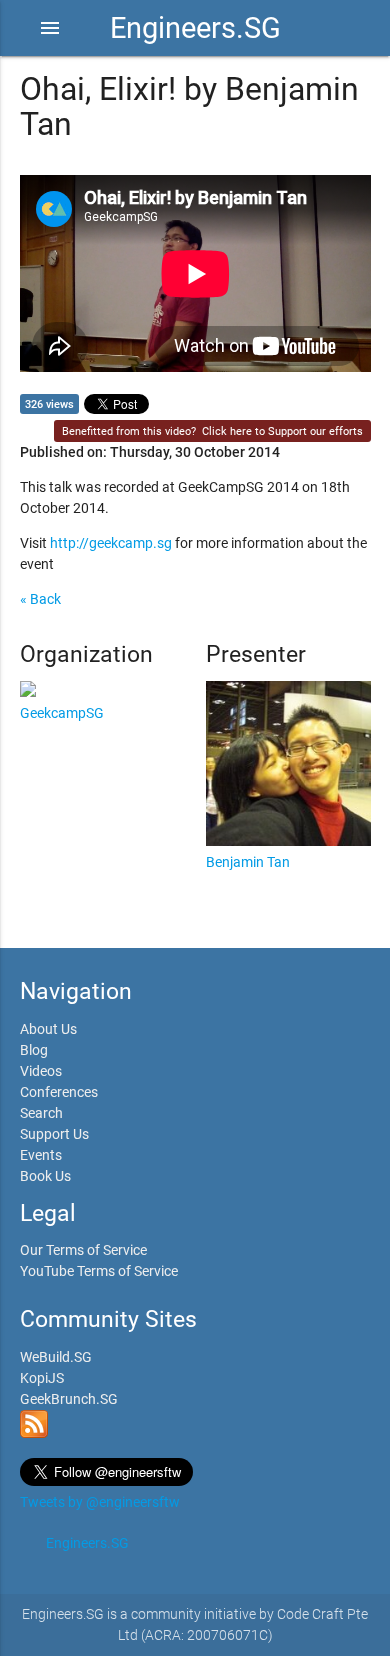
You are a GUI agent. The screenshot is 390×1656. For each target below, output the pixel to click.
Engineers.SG (195, 28)
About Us (48, 1029)
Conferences (59, 1092)
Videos (41, 1071)
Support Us (54, 1134)
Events (41, 1155)
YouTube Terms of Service (99, 1271)
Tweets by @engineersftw (100, 1502)
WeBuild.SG (56, 1357)
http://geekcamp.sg (111, 543)
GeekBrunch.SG (69, 1399)
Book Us (45, 1176)
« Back (40, 599)
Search (41, 1113)
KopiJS (42, 1378)
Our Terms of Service (83, 1250)
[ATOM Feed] (34, 1433)
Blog (34, 1050)
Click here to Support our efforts (282, 431)
